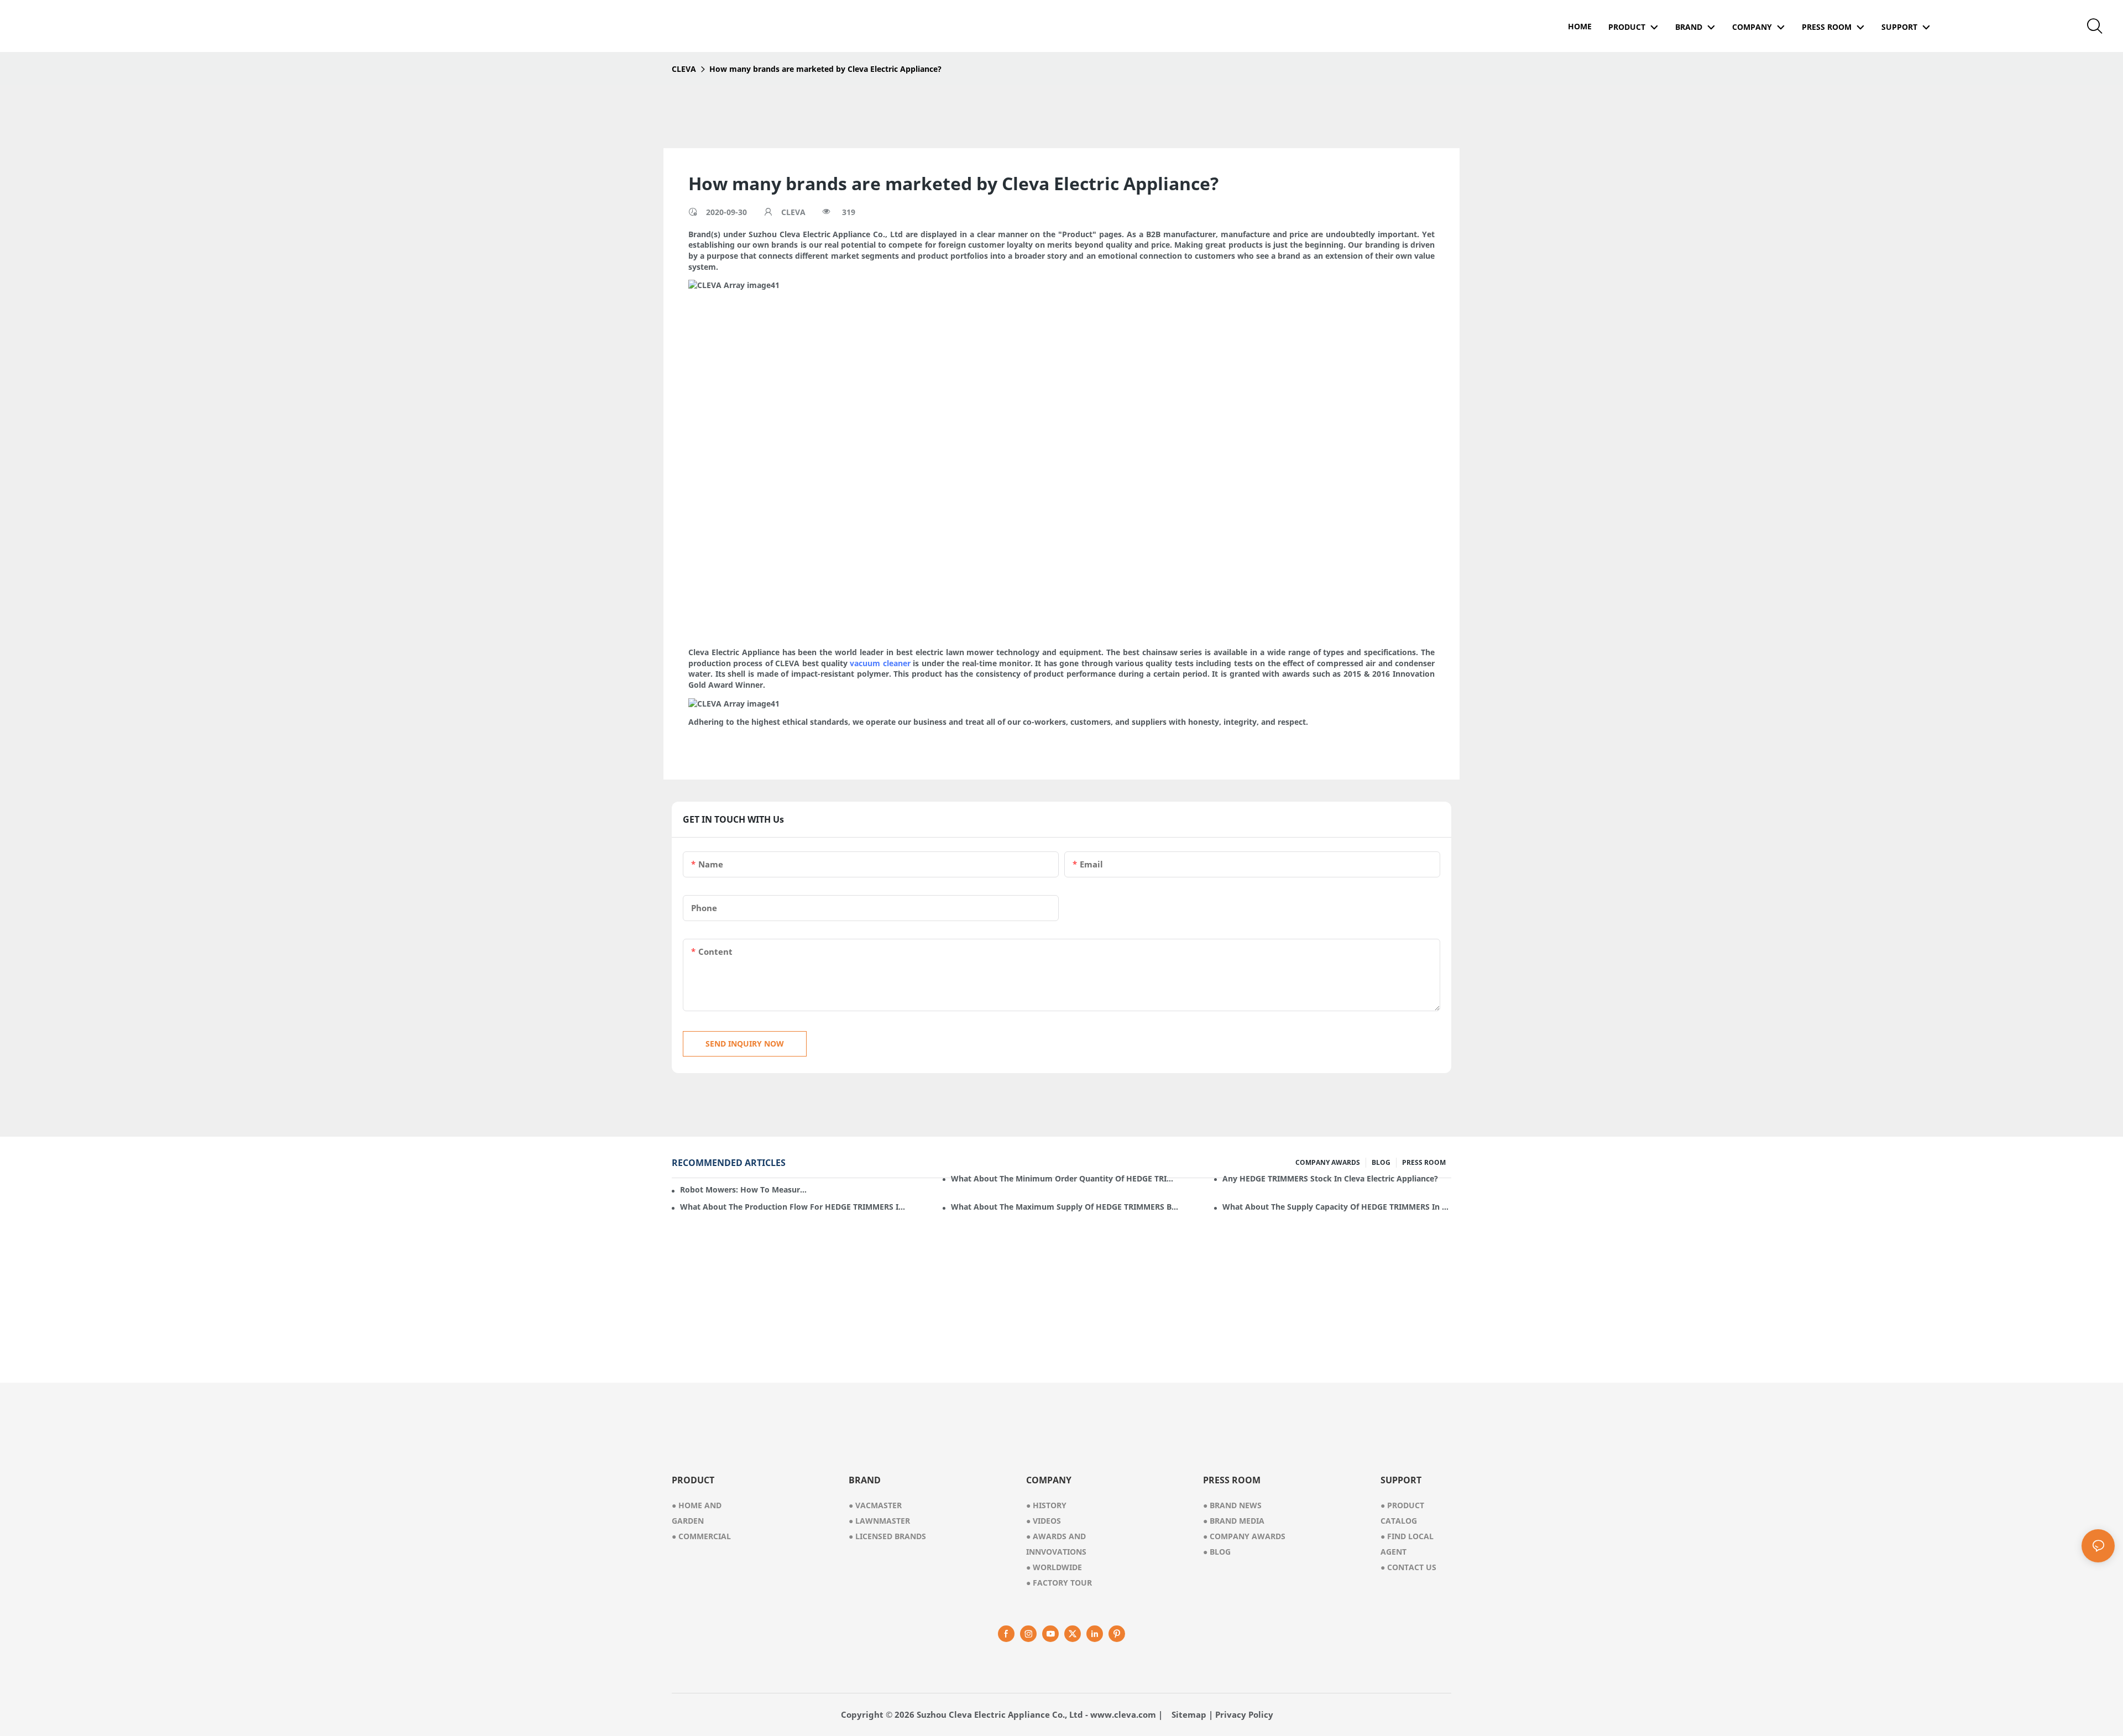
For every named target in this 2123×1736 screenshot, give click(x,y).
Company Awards (1244, 1536)
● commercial (701, 1536)
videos (1044, 1521)
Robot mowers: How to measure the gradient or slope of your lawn (744, 1189)
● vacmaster (875, 1505)
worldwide (1054, 1567)
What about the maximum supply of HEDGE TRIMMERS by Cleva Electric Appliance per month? (1065, 1207)
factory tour (1059, 1583)
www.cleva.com (1123, 1714)
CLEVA (684, 69)
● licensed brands (887, 1536)
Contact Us (1408, 1567)
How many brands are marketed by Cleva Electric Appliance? (825, 69)
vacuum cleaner (880, 663)
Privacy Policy (1244, 1714)
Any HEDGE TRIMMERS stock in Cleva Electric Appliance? (1330, 1178)
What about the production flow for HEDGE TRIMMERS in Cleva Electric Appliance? (794, 1207)
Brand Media (1234, 1521)
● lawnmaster (879, 1521)
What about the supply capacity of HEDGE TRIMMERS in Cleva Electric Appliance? (1337, 1207)
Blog (1217, 1552)
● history (1046, 1505)
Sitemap (1189, 1714)
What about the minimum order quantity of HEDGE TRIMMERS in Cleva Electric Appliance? (1065, 1178)
